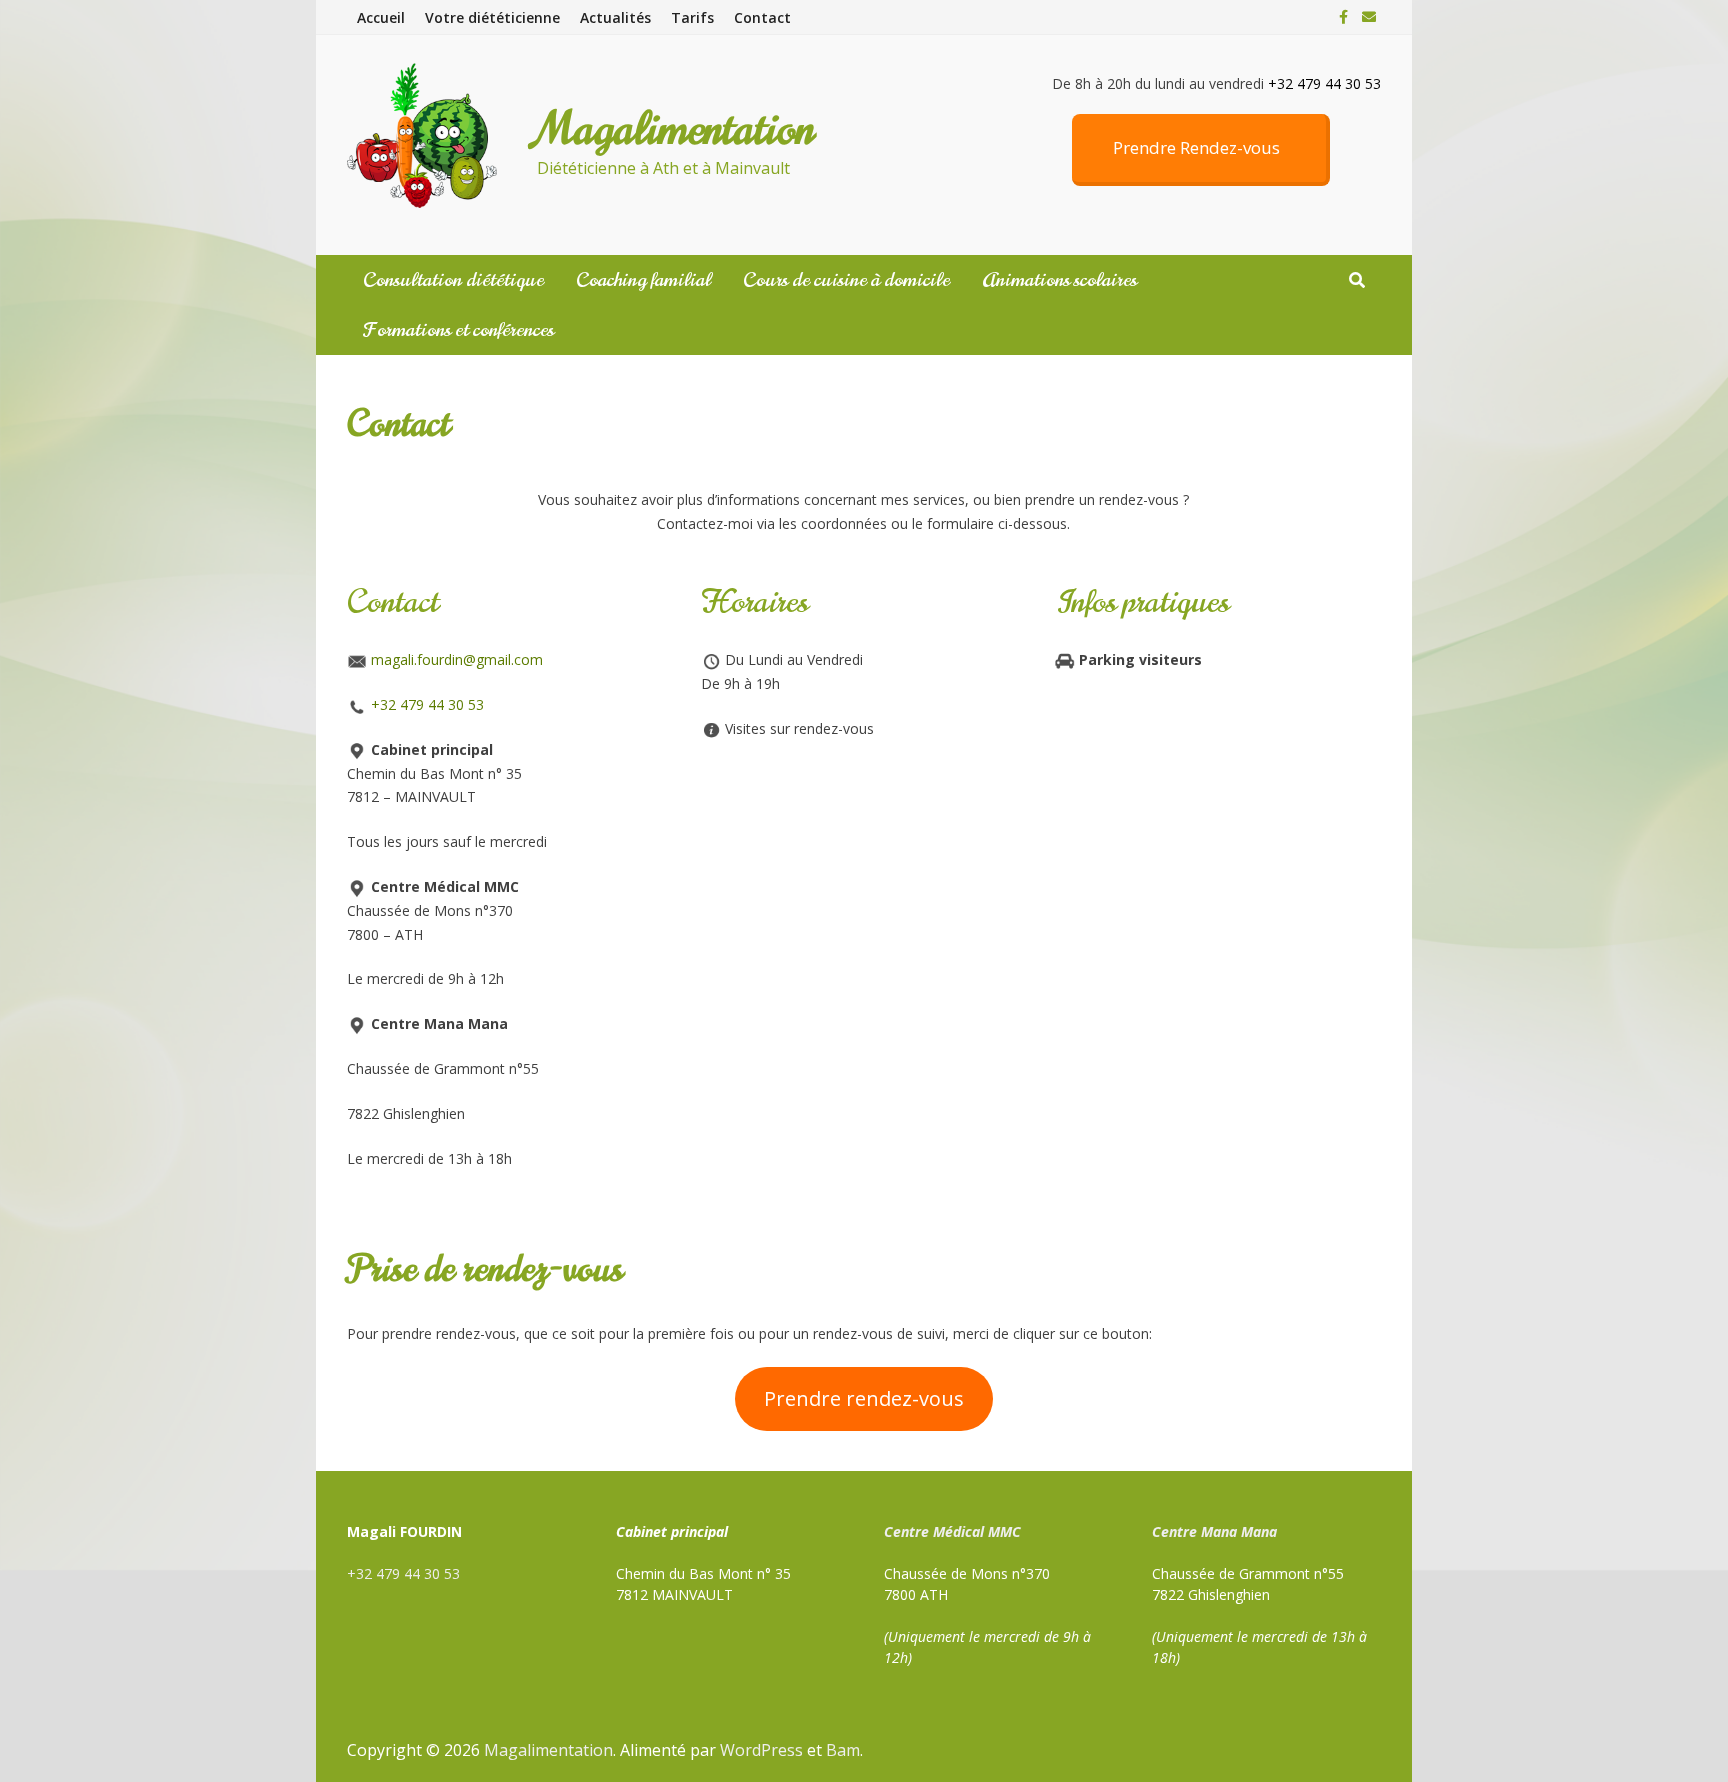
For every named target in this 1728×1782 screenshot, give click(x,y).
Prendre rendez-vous (864, 1398)
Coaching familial (643, 280)
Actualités (615, 17)
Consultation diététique (453, 280)
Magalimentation (675, 129)
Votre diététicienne (492, 17)
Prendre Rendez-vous (1196, 147)
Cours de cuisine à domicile (846, 280)
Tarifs (692, 17)
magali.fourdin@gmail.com (457, 659)
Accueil (381, 17)
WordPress (761, 1750)
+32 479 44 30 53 (427, 704)
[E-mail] (1369, 16)
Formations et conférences (458, 330)
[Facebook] (1345, 16)
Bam (843, 1750)
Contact (762, 17)
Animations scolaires (1059, 280)
